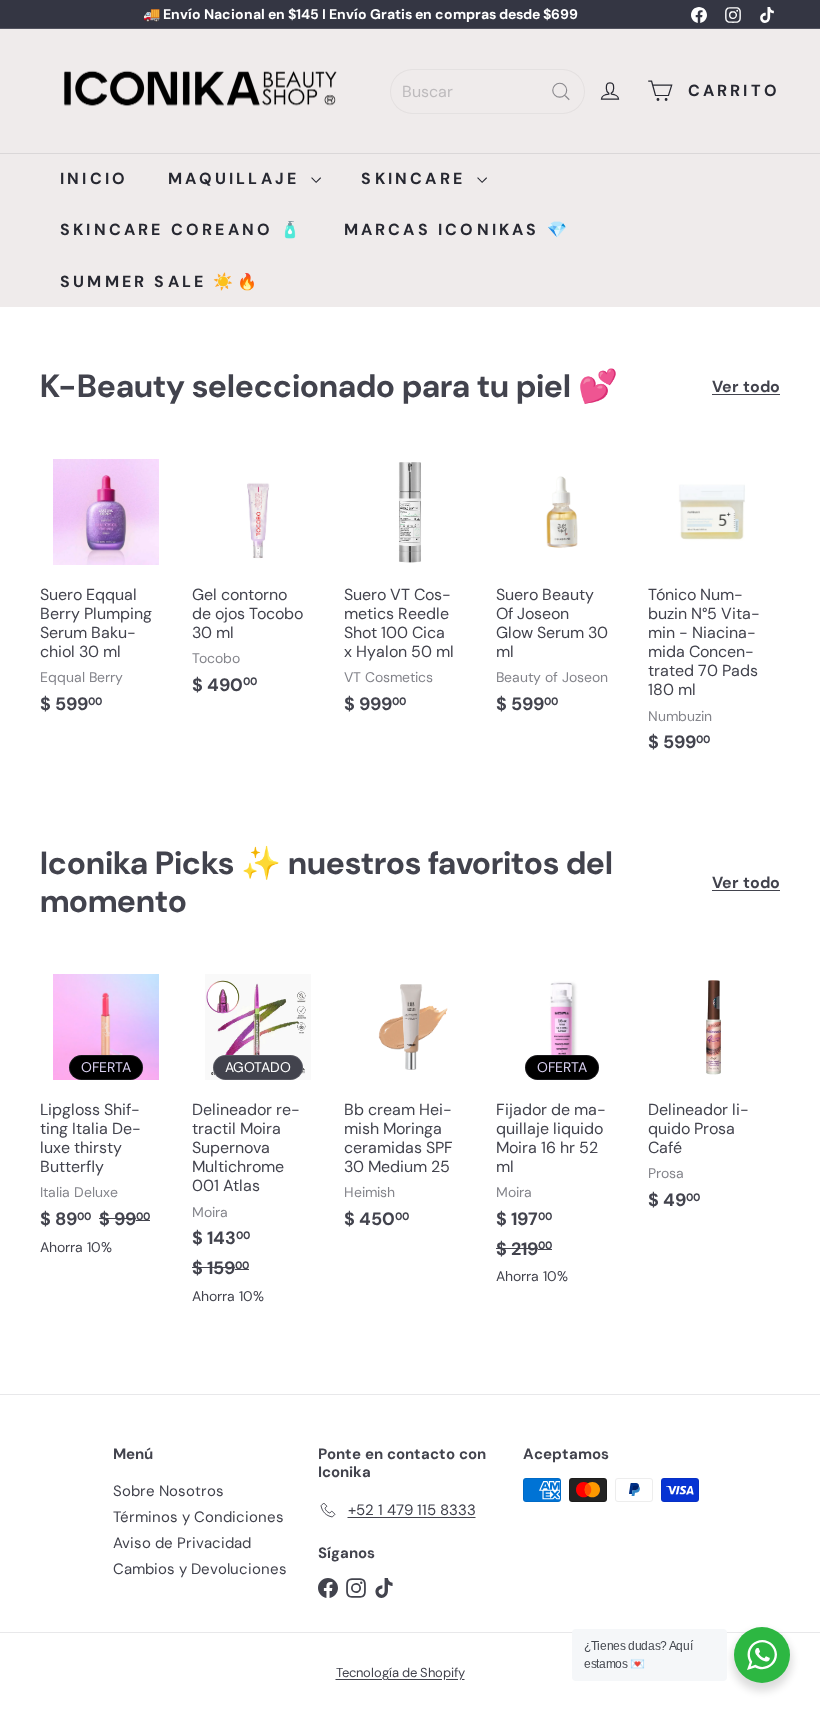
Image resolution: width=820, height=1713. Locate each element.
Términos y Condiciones (198, 1517)
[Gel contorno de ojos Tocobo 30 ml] (258, 581)
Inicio (94, 178)
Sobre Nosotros (168, 1491)
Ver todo (746, 386)
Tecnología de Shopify (400, 1672)
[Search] (561, 91)
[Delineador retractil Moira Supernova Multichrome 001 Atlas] (258, 1143)
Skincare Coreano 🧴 (182, 229)
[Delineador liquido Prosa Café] (714, 1096)
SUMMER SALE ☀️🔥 (160, 281)
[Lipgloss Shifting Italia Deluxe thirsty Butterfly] (106, 1118)
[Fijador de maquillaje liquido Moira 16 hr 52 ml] (562, 1133)
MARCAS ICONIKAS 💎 (457, 229)
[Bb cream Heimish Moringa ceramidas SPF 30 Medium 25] (410, 1106)
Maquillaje (237, 178)
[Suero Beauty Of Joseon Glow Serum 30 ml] (562, 591)
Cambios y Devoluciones (200, 1569)
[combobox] (487, 91)
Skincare (416, 178)
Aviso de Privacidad (182, 1543)
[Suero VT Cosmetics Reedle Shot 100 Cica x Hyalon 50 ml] (410, 591)
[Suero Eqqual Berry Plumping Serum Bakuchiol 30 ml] (106, 591)
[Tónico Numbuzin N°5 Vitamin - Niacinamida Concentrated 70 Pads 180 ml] (714, 610)
